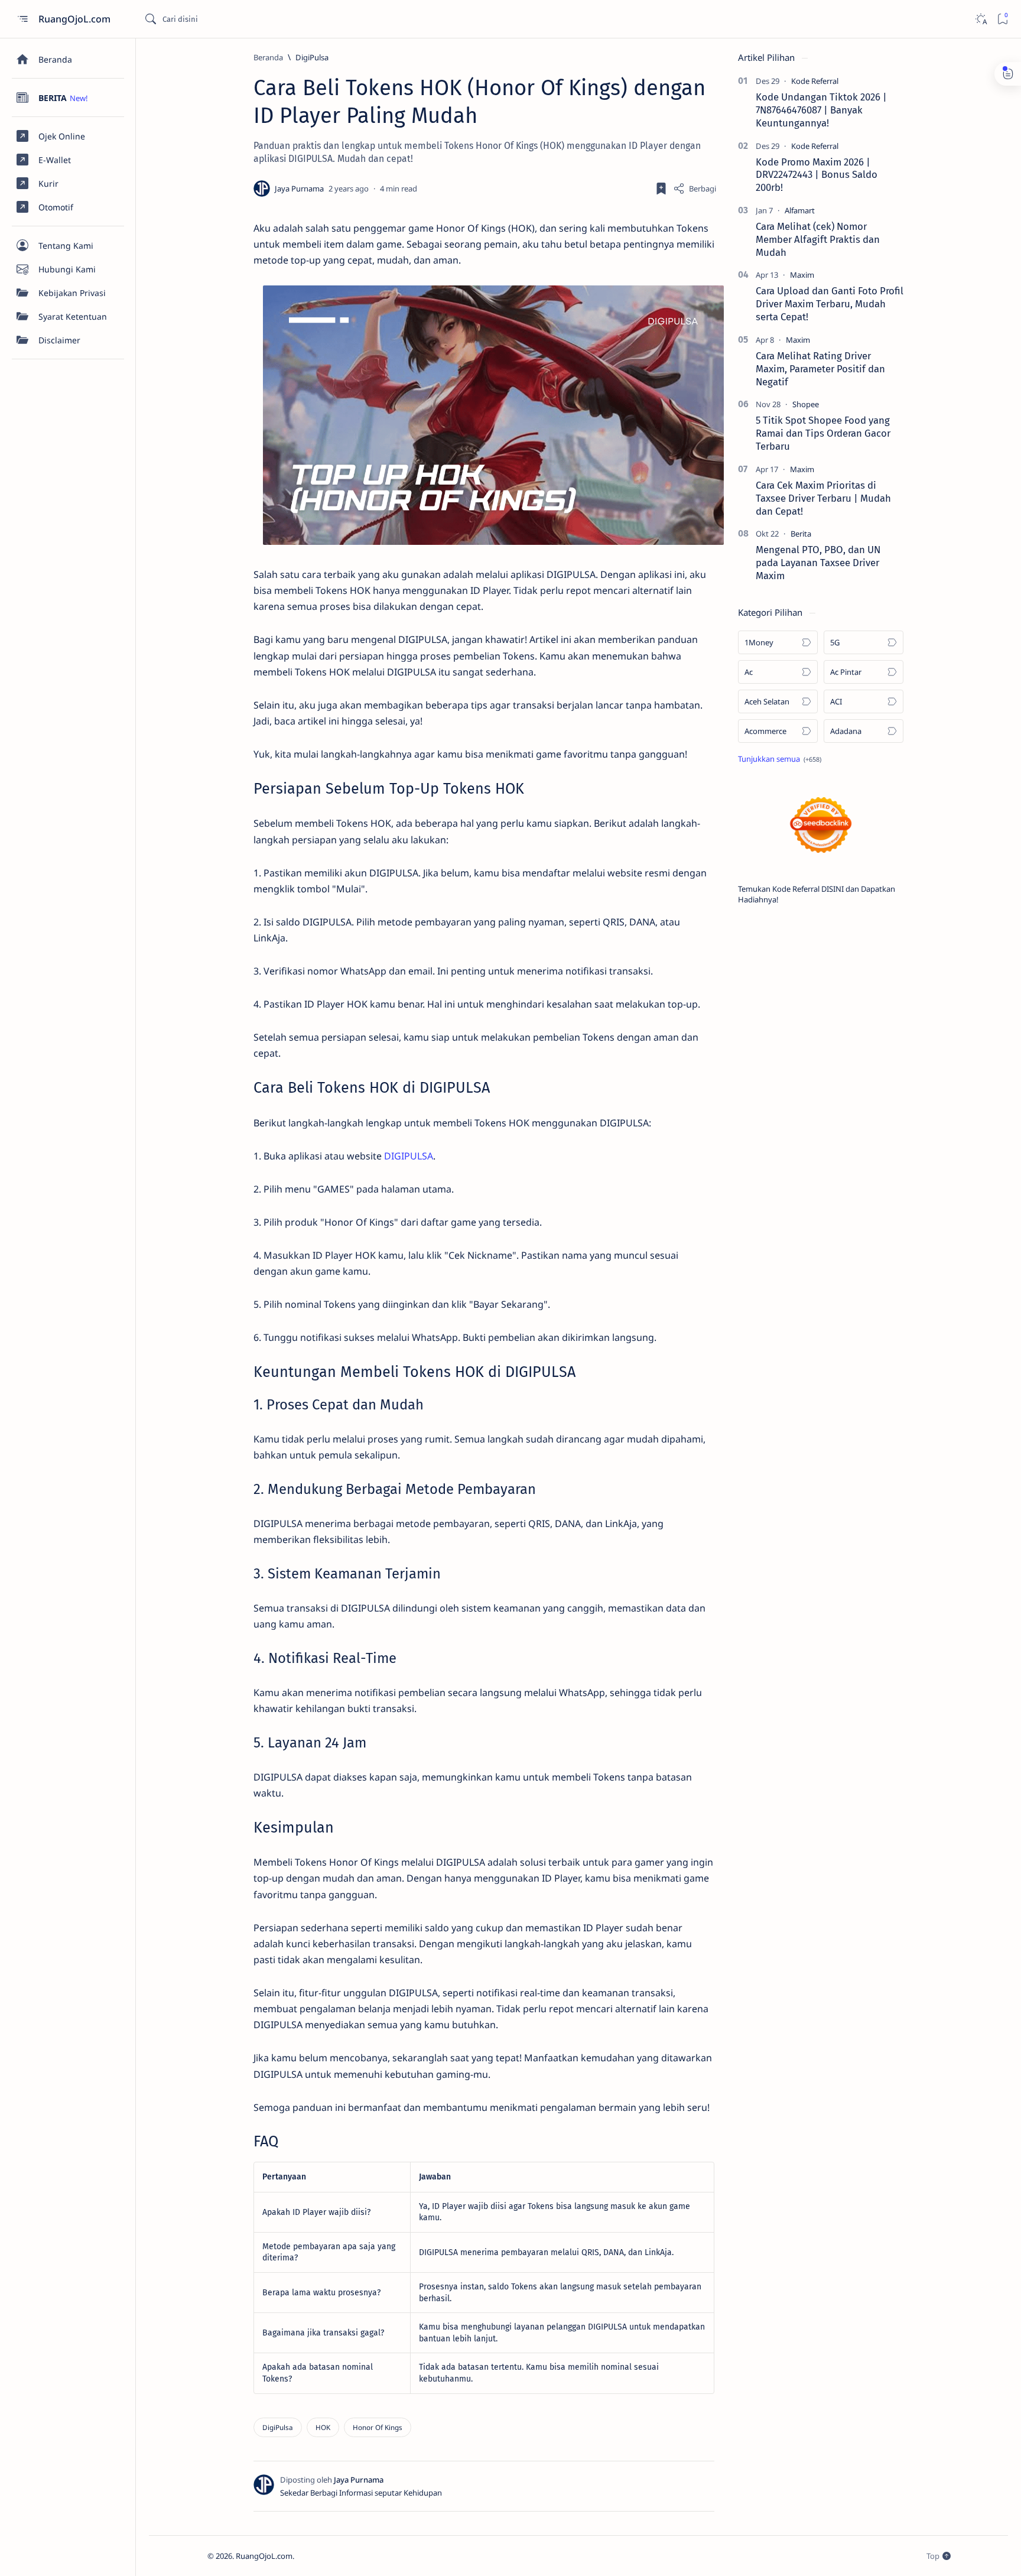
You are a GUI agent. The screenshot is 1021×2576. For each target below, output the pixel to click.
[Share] (695, 189)
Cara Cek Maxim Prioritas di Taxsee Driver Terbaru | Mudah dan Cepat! (823, 498)
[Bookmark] (1002, 19)
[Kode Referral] (815, 81)
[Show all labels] (780, 759)
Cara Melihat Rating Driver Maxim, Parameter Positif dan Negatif (820, 369)
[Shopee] (806, 404)
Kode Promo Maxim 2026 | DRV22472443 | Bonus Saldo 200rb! (817, 175)
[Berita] (801, 534)
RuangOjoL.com (76, 19)
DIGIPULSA (409, 1156)
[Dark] (981, 19)
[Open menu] (22, 19)
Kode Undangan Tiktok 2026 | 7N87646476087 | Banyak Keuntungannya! (821, 110)
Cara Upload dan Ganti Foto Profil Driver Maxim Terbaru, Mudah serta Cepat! (830, 304)
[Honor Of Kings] (378, 2427)
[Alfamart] (800, 210)
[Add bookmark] (661, 189)
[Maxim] (802, 275)
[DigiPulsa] (278, 2427)
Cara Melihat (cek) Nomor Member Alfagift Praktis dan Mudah (818, 239)
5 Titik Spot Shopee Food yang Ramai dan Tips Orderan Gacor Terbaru (823, 433)
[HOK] (323, 2427)
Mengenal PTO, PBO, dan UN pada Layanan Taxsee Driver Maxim (818, 563)
